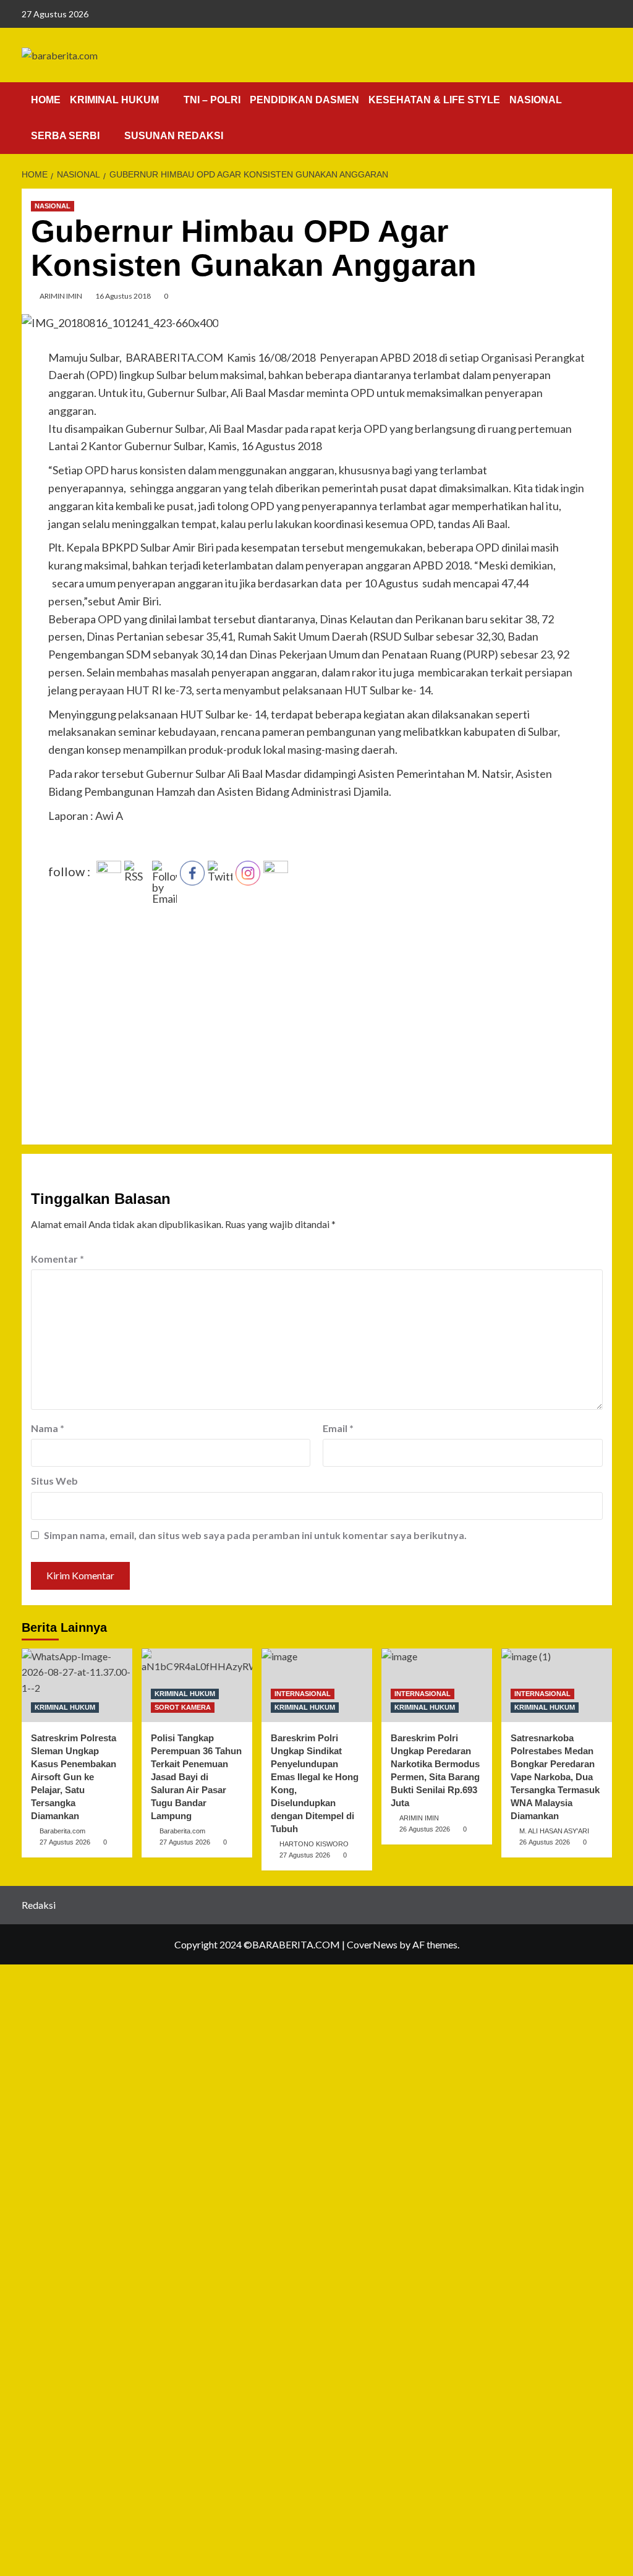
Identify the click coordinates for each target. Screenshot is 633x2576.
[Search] (604, 97)
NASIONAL (536, 100)
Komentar (57, 1259)
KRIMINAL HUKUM (114, 100)
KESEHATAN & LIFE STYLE (434, 100)
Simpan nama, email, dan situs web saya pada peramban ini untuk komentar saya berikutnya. (255, 1535)
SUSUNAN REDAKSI (174, 136)
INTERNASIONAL (303, 1694)
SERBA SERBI (65, 136)
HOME (46, 100)
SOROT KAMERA (183, 1707)
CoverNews (372, 1944)
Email (338, 1428)
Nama (48, 1428)
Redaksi (39, 1905)
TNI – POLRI (212, 100)
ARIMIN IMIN (61, 296)
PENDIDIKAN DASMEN (304, 100)
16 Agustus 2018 (123, 296)
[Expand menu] (167, 100)
